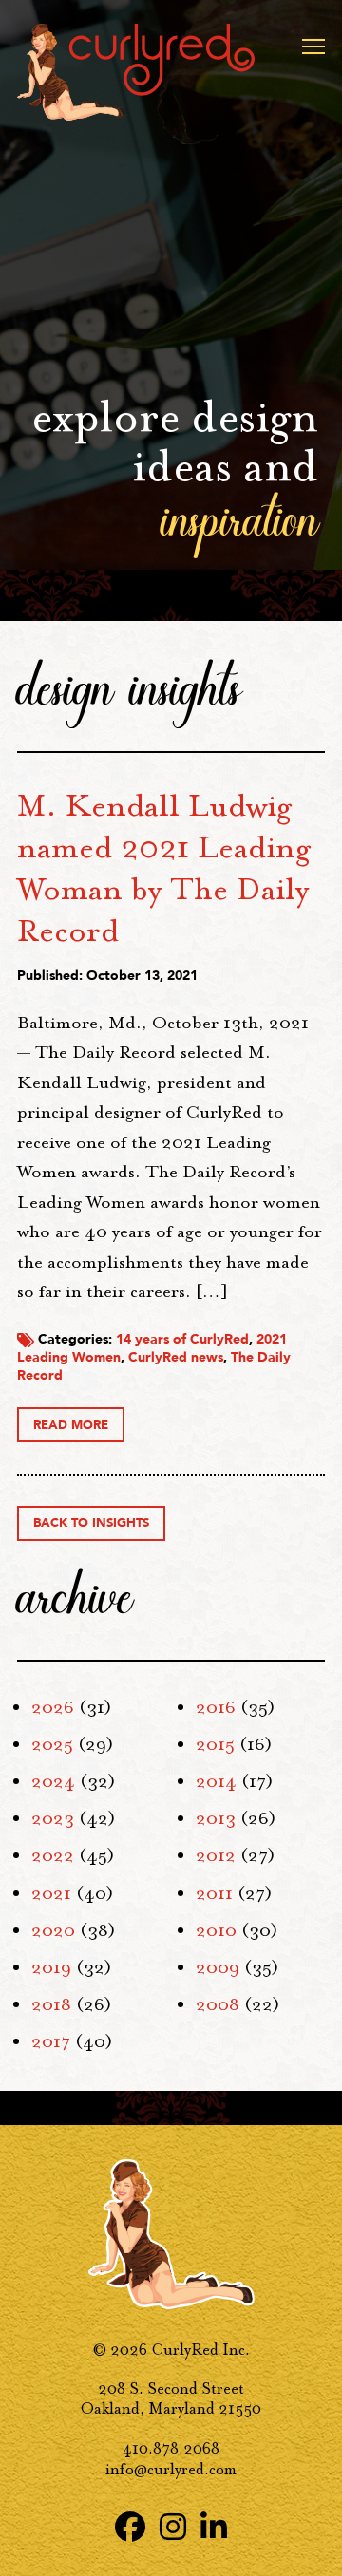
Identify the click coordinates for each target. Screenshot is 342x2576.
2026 (53, 1707)
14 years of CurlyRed (182, 1339)
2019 (51, 1967)
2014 (216, 1781)
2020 (53, 1930)
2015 (215, 1744)
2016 (216, 1707)
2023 (53, 1818)
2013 (216, 1818)
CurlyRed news (176, 1357)
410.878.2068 (171, 2448)
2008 (218, 2004)
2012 (216, 1855)
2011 (214, 1893)
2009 (218, 1967)
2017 (51, 2041)
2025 (52, 1744)
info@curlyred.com (171, 2469)
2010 (216, 1930)
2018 (51, 2004)
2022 (53, 1855)
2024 (53, 1781)
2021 (51, 1893)
